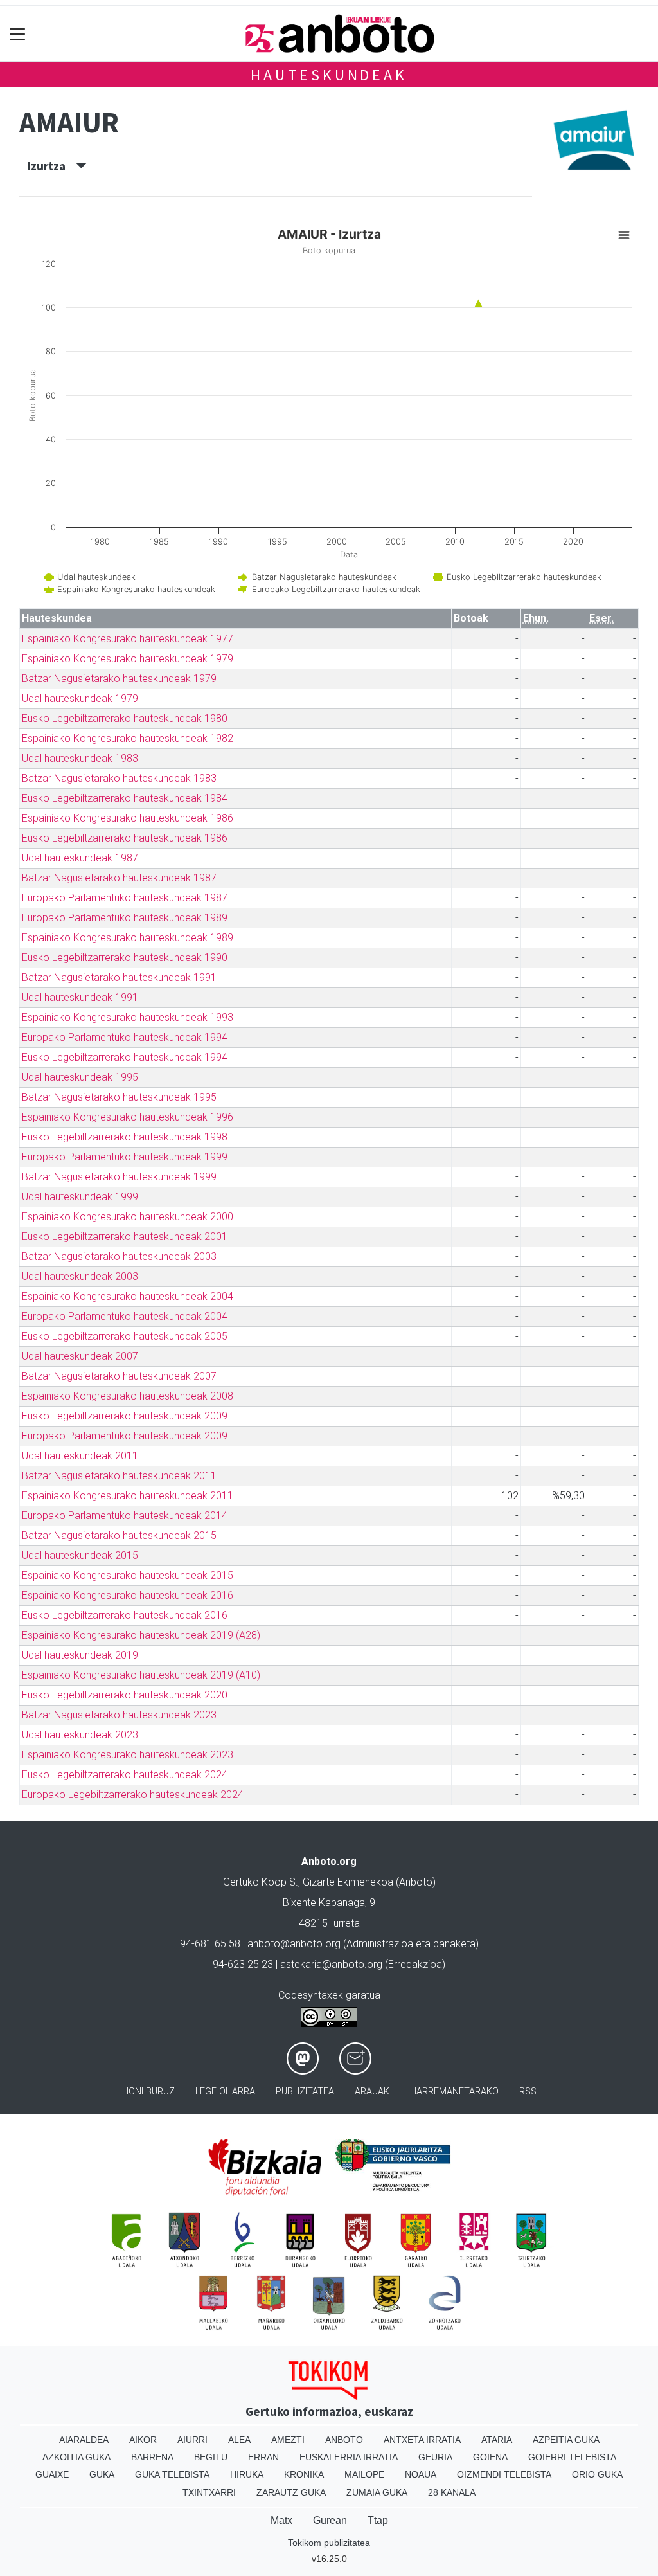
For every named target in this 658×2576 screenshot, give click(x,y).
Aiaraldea (84, 2440)
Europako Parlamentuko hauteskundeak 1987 (125, 898)
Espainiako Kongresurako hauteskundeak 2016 (128, 1595)
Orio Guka (597, 2474)
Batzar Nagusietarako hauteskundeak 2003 (119, 1256)
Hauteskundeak (329, 75)
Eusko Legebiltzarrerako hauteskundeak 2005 (125, 1336)
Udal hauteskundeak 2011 (80, 1456)
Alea (239, 2440)
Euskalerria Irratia (349, 2457)
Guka (102, 2474)
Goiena (490, 2457)
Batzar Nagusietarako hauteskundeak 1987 (119, 878)
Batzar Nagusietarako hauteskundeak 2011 (119, 1476)
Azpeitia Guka (566, 2440)
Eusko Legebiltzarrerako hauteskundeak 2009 (125, 1416)
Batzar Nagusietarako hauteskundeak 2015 (119, 1536)
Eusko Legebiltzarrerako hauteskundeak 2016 (125, 1615)
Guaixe (52, 2474)
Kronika (304, 2474)
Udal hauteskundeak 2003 (80, 1276)
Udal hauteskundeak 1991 (80, 997)
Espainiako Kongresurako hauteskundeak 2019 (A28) (141, 1635)
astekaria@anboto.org (331, 1964)
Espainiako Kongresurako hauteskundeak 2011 (128, 1496)
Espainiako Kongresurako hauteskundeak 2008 (128, 1396)
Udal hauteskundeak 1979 (80, 698)
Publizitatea (305, 2092)
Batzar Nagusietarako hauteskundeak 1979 (119, 679)
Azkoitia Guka (76, 2457)
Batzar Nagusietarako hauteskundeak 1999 (119, 1177)
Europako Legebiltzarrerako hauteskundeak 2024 (133, 1795)
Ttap (378, 2520)
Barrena (152, 2457)
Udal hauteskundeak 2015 (80, 1555)
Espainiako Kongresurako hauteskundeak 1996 (128, 1117)
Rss (528, 2092)
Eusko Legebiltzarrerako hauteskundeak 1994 (125, 1057)
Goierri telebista (572, 2457)
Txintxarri (209, 2492)
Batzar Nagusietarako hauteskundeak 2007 (119, 1376)
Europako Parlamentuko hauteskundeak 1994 (125, 1037)
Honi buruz (148, 2092)
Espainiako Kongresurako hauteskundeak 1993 (128, 1017)
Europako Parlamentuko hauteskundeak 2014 (125, 1516)
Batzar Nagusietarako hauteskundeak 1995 (119, 1097)
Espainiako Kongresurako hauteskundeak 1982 (128, 738)
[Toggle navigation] (18, 34)
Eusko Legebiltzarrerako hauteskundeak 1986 (125, 838)
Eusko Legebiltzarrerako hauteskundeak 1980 (125, 718)
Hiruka (247, 2474)
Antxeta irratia (422, 2440)
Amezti (288, 2440)
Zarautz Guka (291, 2492)
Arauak (372, 2092)
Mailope (364, 2474)
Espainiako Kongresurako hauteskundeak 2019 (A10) (141, 1675)
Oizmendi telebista (504, 2474)
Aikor (143, 2440)
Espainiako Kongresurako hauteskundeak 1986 (128, 818)
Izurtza (52, 166)
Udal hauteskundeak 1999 (80, 1197)
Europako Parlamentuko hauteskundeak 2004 (125, 1316)
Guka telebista (172, 2474)
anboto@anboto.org (294, 1944)
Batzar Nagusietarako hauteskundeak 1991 (119, 977)
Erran (263, 2457)
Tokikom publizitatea (329, 2543)
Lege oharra (225, 2092)
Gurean (330, 2520)
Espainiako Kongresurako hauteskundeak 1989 (128, 938)
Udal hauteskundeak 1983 (80, 758)
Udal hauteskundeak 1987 (80, 858)
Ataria (497, 2440)
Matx (281, 2520)
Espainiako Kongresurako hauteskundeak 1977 (128, 639)
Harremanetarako (454, 2092)
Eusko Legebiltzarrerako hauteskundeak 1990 (125, 958)
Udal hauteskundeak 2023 (80, 1735)
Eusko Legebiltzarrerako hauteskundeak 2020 (125, 1695)
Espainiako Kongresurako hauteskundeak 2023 (128, 1755)
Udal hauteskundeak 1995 (80, 1077)
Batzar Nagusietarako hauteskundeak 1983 (119, 778)
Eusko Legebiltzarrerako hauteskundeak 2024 (125, 1775)
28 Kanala (452, 2492)
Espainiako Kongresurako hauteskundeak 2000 (128, 1217)
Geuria (435, 2457)
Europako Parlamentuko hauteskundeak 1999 (125, 1157)
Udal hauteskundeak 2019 (80, 1655)
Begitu (211, 2457)
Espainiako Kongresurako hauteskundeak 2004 (128, 1296)
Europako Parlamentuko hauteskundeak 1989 (125, 918)
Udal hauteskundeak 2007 (80, 1356)
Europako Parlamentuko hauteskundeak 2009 (125, 1436)
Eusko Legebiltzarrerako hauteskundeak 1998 (125, 1137)
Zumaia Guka (377, 2492)
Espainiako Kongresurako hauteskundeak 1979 (128, 659)
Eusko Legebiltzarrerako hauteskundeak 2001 (125, 1237)
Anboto (344, 2440)
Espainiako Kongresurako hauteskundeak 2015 (128, 1575)
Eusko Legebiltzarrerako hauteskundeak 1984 (125, 798)
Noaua (421, 2474)
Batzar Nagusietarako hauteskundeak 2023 (119, 1715)
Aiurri (192, 2440)
